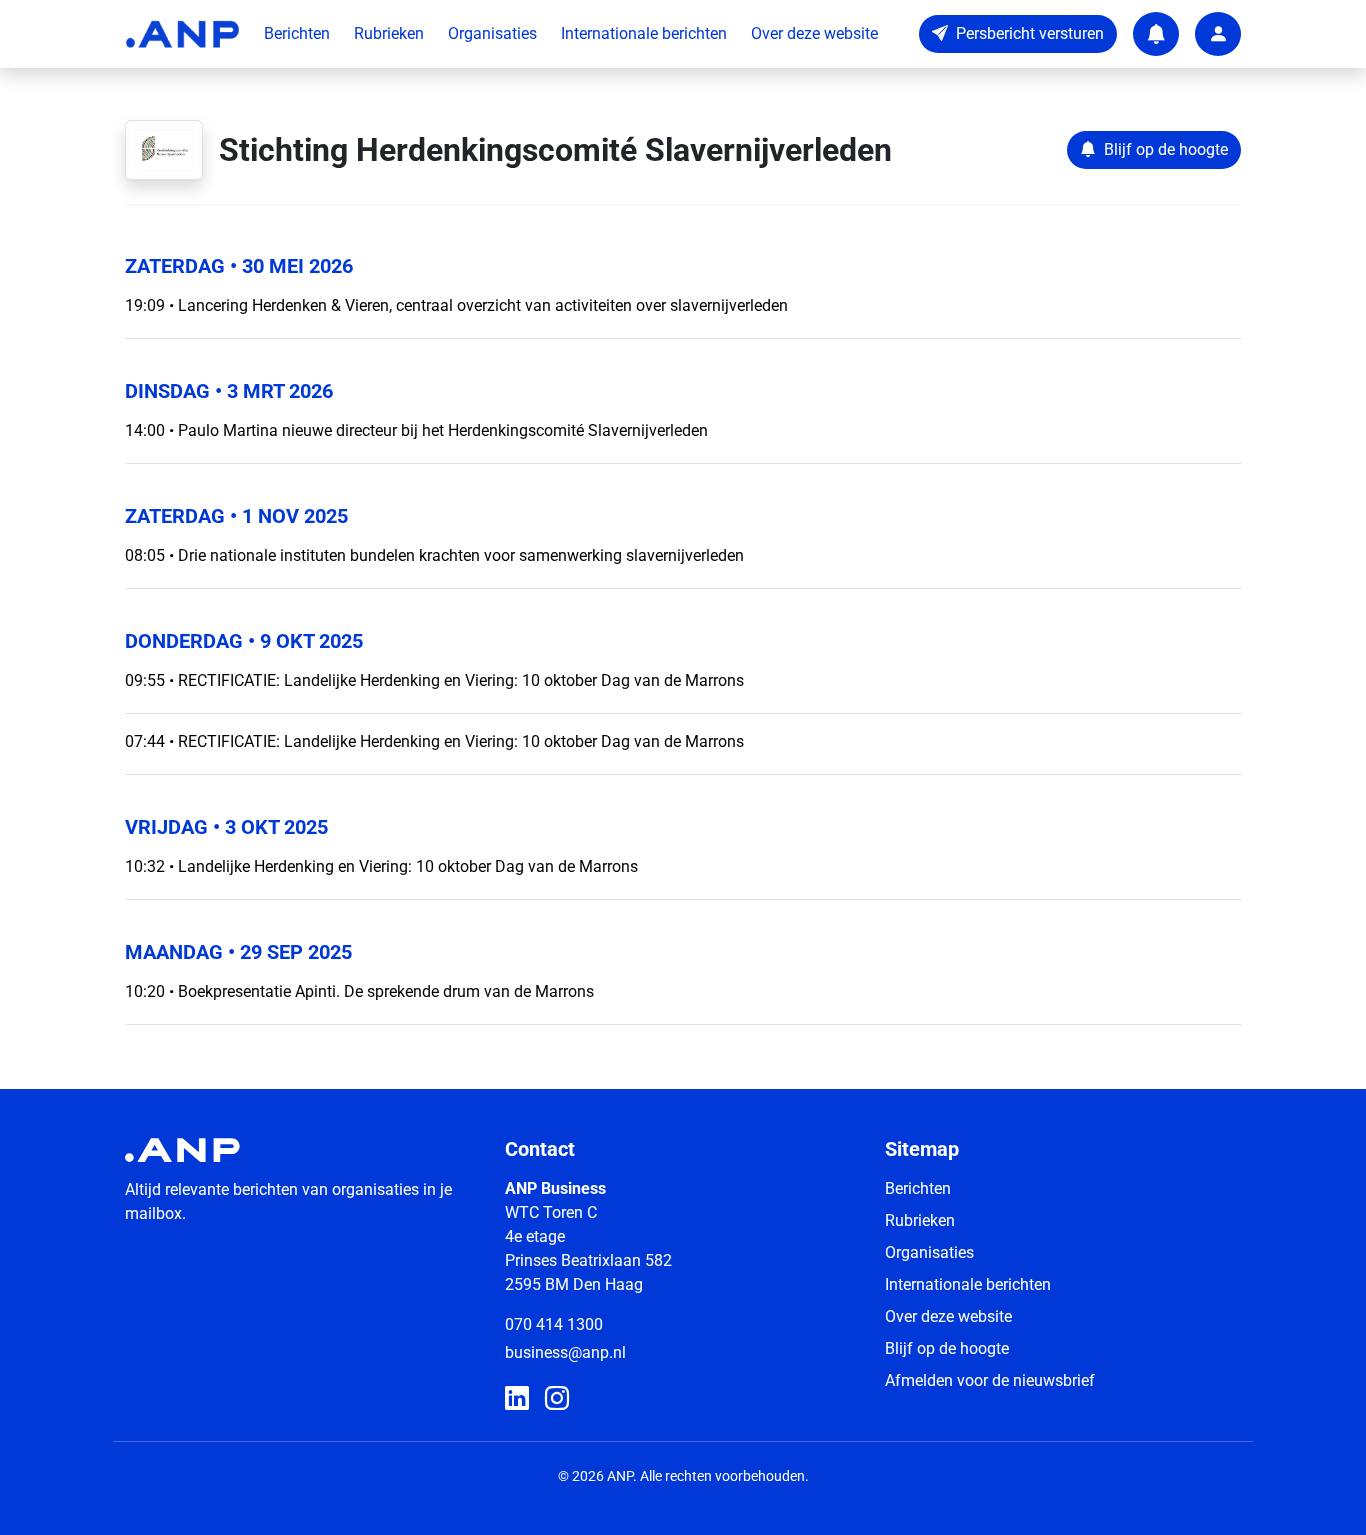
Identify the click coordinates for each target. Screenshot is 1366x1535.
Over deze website (814, 33)
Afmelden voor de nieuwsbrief (990, 1380)
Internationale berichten (644, 33)
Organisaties (492, 33)
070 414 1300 (554, 1324)
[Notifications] (1156, 34)
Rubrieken (389, 33)
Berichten (297, 33)
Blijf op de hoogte (947, 1348)
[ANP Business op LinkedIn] (517, 1399)
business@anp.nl (565, 1352)
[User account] (1218, 34)
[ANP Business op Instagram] (557, 1399)
